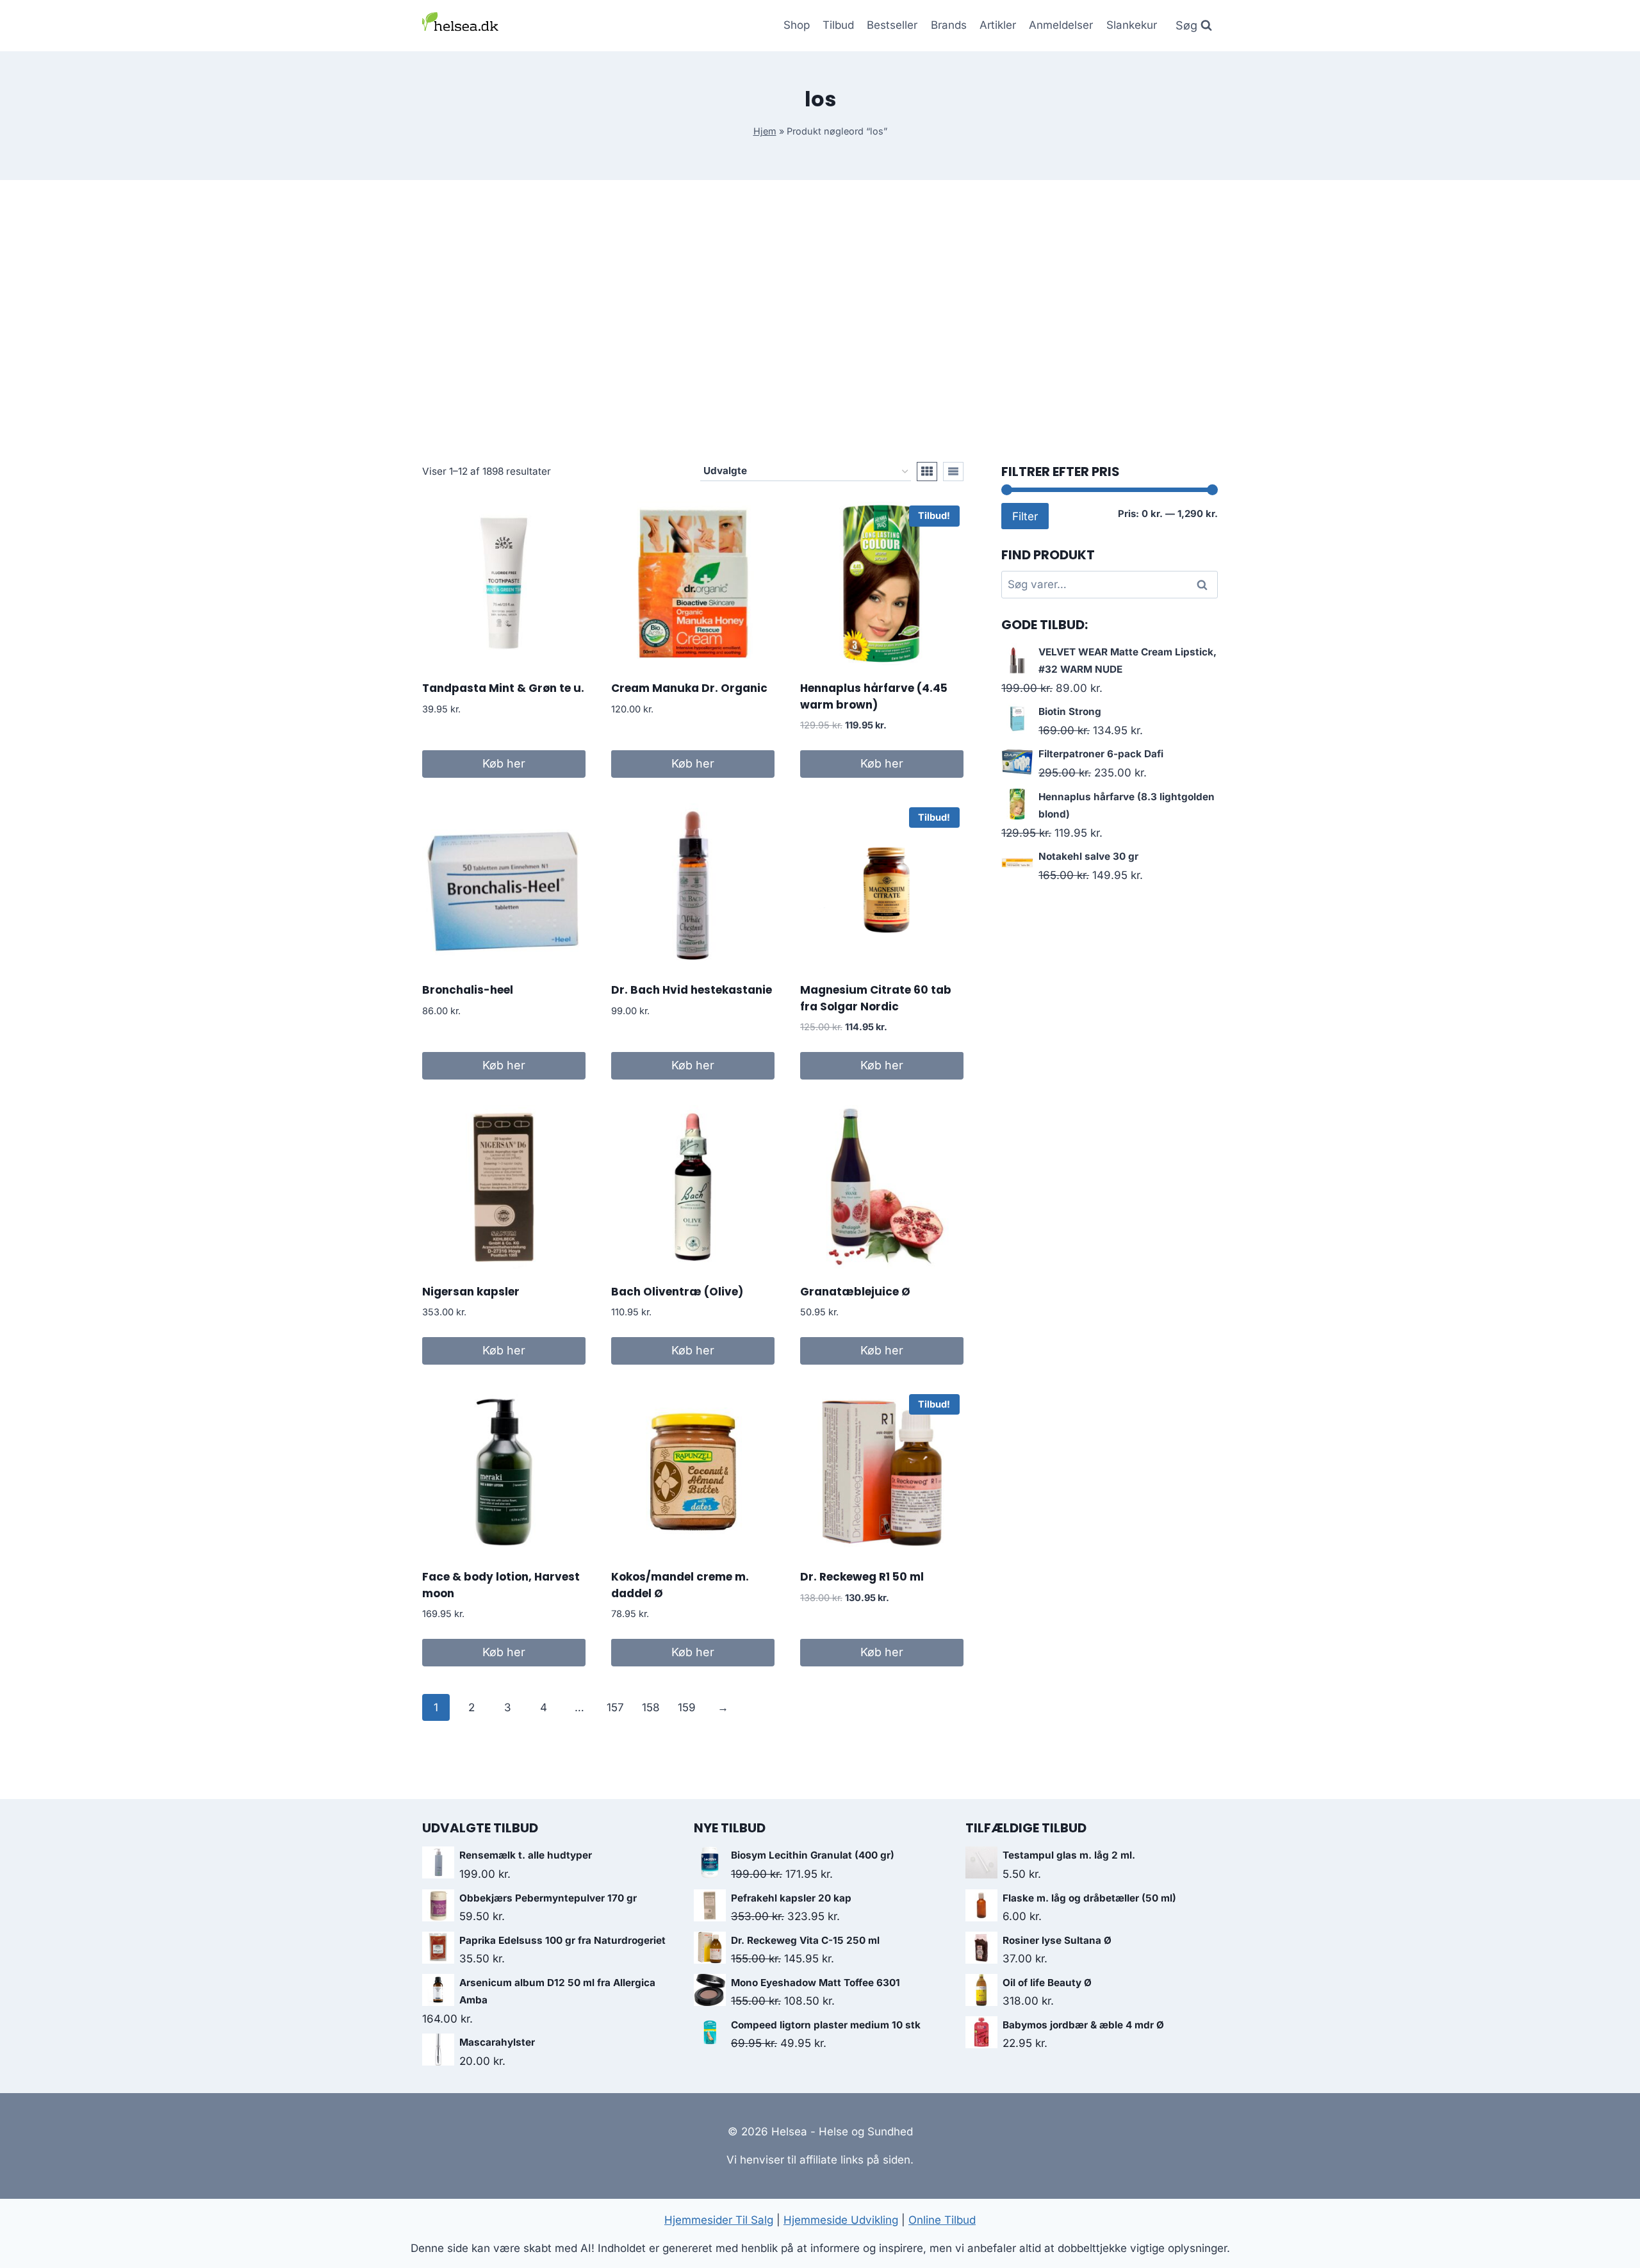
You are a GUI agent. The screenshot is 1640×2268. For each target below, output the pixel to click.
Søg (1204, 585)
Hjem (765, 131)
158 (651, 1707)
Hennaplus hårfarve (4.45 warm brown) (874, 696)
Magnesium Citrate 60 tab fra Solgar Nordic (876, 998)
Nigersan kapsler (471, 1292)
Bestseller (892, 25)
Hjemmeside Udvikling (841, 2220)
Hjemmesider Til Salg (719, 2220)
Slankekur (1132, 25)
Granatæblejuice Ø (855, 1292)
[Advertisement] (820, 321)
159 (687, 1707)
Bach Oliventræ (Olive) (677, 1292)
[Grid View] (927, 472)
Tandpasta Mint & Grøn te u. (503, 688)
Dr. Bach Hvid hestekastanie (692, 990)
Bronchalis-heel (468, 990)
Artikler (998, 25)
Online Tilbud (942, 2220)
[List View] (953, 472)
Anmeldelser (1061, 25)
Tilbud (838, 25)
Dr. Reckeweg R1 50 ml (862, 1577)
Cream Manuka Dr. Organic (689, 688)
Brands (949, 25)
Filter (1025, 516)
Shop (797, 25)
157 (615, 1707)
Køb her (504, 763)
